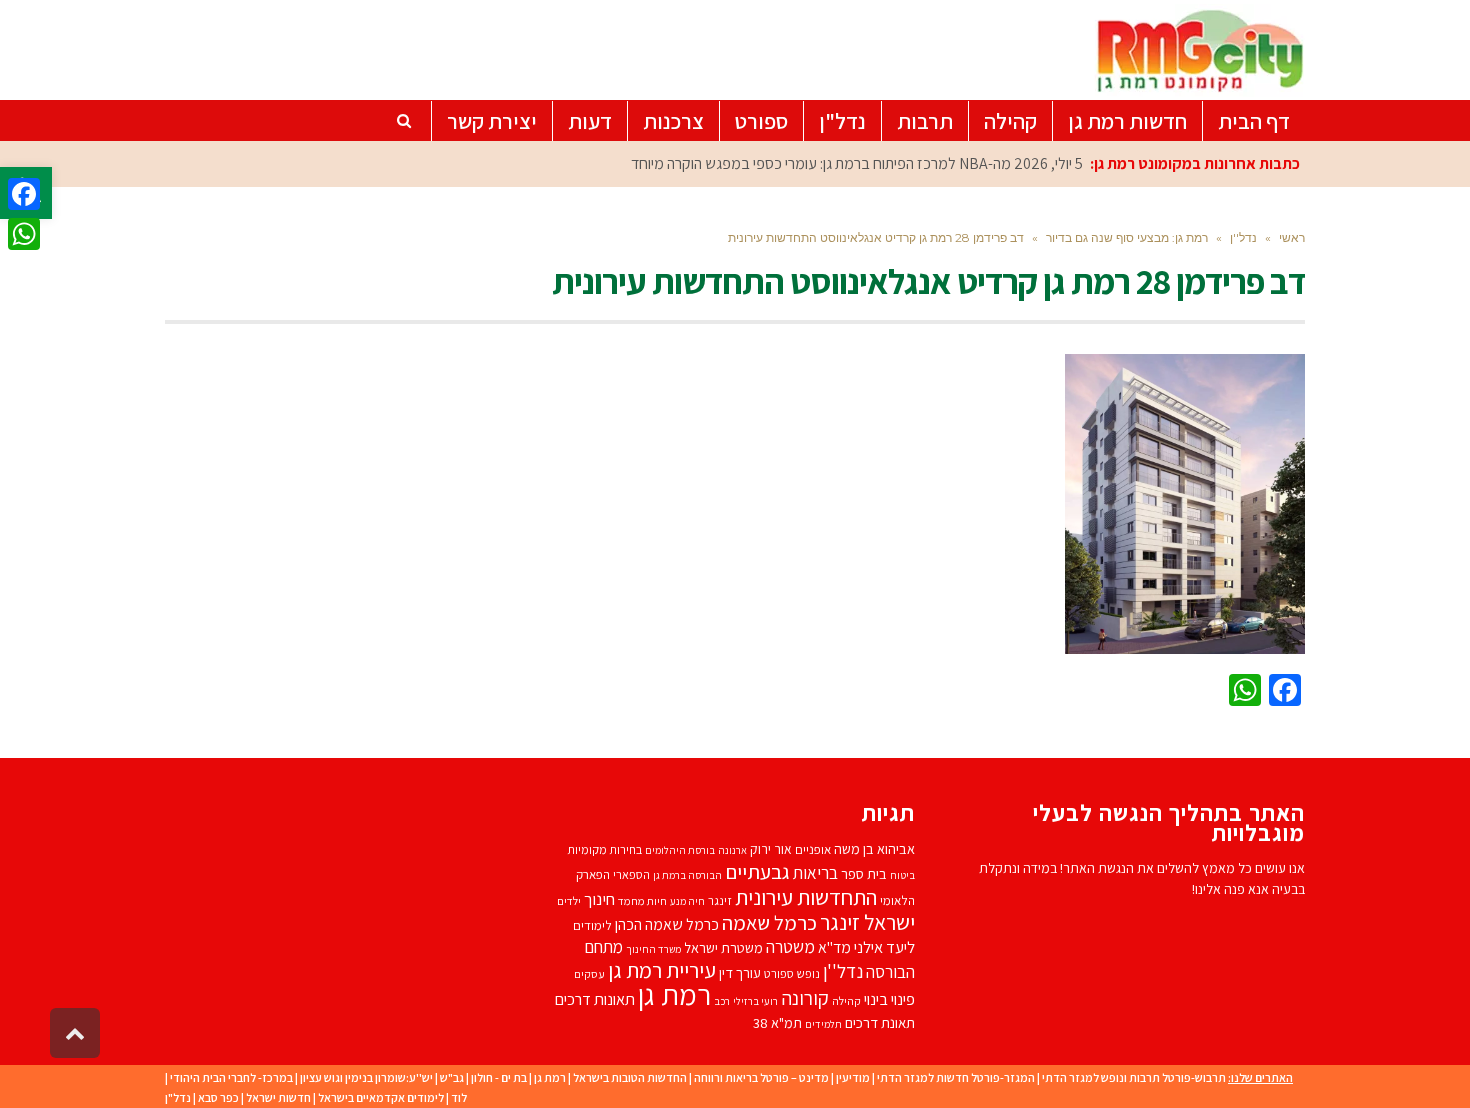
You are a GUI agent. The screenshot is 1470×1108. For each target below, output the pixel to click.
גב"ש (452, 1077)
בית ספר (864, 873)
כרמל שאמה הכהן (667, 924)
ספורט (779, 973)
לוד (459, 1097)
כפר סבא (218, 1097)
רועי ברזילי (755, 1001)
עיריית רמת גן (662, 970)
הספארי (631, 874)
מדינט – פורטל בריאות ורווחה (761, 1077)
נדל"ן (178, 1097)
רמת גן (674, 994)
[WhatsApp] (24, 234)
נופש (808, 973)
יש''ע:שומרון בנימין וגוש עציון (366, 1077)
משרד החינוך (653, 949)
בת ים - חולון (499, 1077)
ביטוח (902, 875)
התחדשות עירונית (806, 896)
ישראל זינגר (867, 922)
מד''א (834, 947)
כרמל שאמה (769, 922)
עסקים (589, 973)
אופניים (813, 849)
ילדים (569, 900)
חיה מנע (687, 901)
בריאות (815, 873)
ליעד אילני (884, 947)
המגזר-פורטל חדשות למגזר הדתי (956, 1077)
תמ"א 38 (777, 1022)
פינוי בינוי (889, 999)
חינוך (599, 899)
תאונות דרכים (595, 999)
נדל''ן (843, 971)
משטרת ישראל (723, 947)
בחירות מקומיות (604, 849)
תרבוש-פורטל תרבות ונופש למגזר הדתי (1134, 1077)
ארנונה (732, 850)
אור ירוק (771, 849)
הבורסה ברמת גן (687, 875)
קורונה (805, 998)
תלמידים (823, 1024)
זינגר (720, 900)
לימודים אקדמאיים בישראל (381, 1097)
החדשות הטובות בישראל (630, 1077)
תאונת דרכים (880, 1022)
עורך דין (740, 972)
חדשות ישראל (278, 1097)
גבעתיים (757, 871)
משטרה (790, 946)
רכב (722, 1001)
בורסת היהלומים (680, 850)
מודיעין (853, 1077)
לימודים (592, 925)
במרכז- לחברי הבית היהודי (231, 1077)
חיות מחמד (642, 900)
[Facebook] (24, 194)
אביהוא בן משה (874, 848)
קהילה (846, 1000)
